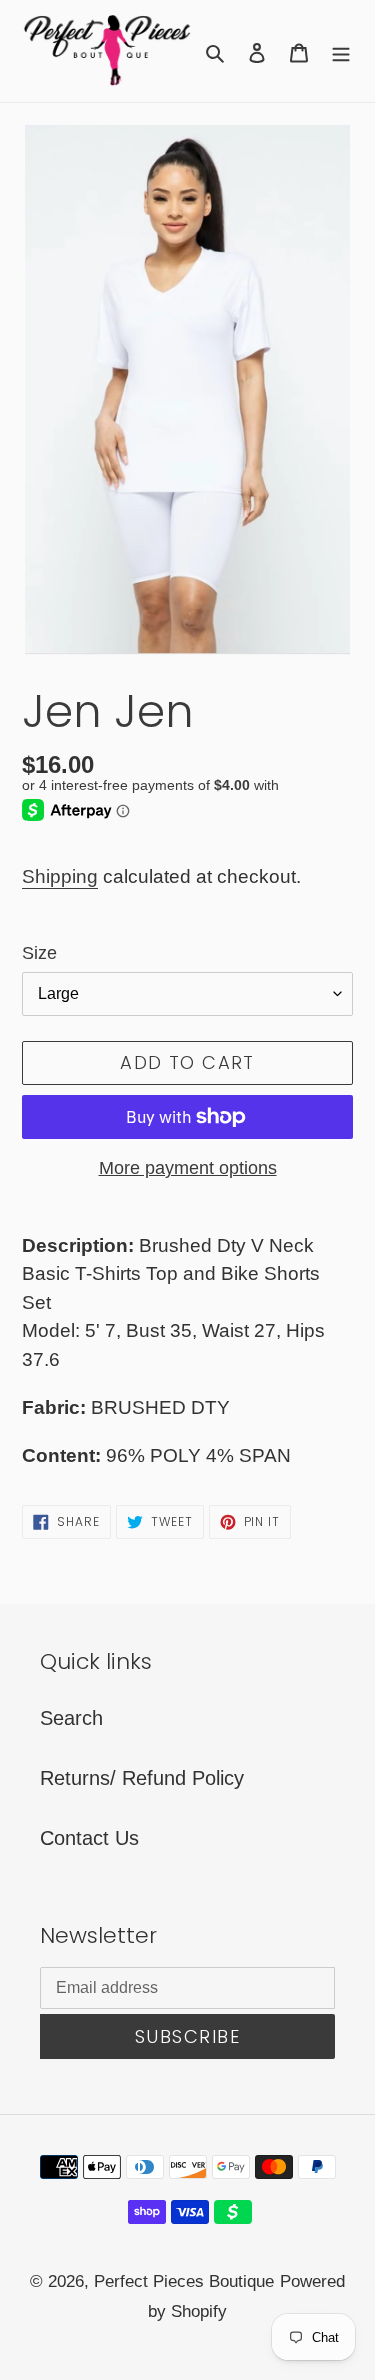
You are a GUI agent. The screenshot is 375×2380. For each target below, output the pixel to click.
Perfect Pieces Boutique (184, 2281)
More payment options (188, 1168)
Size (39, 953)
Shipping (60, 876)
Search (71, 1718)
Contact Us (89, 1838)
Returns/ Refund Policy (142, 1778)
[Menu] (341, 51)
